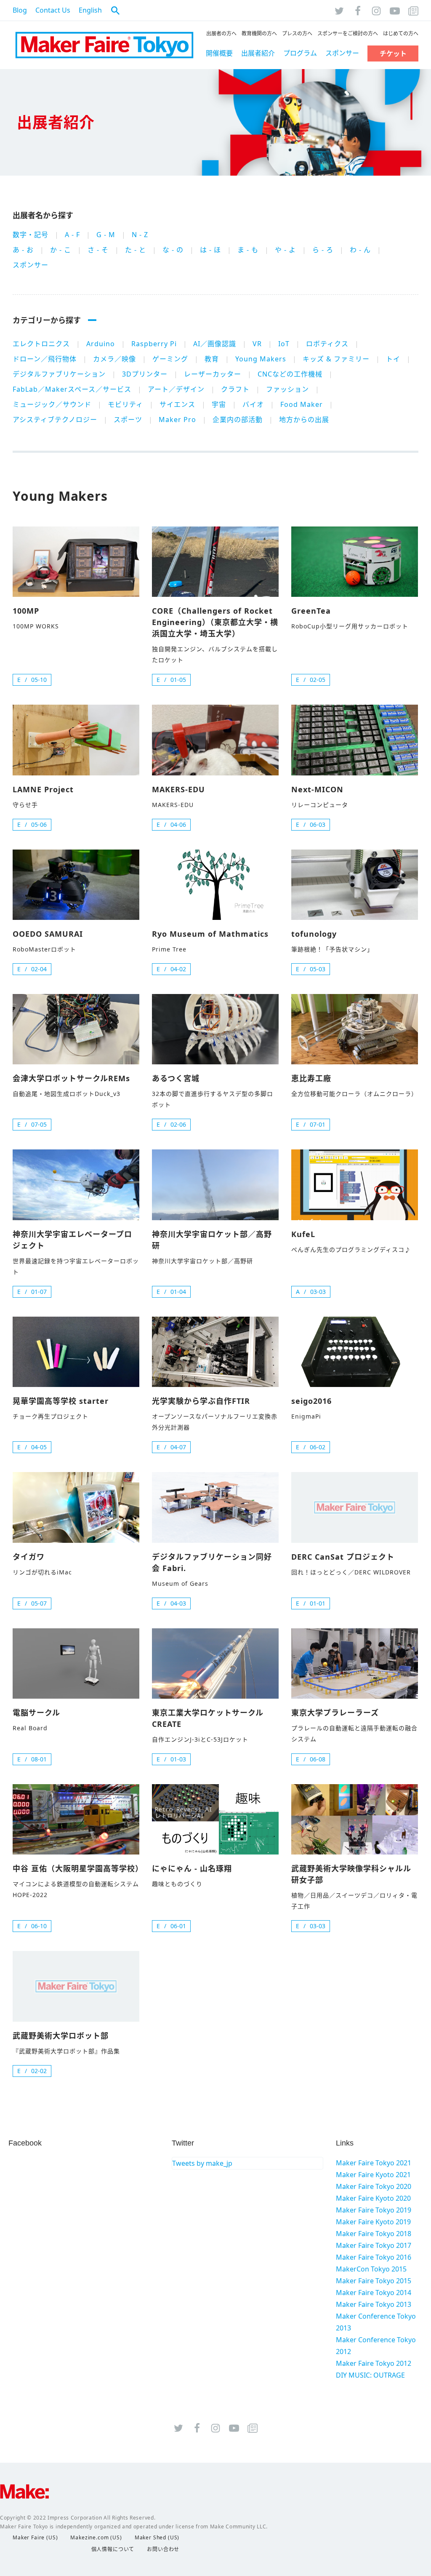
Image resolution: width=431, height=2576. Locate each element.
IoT (284, 344)
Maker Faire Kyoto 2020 (373, 2198)
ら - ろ (323, 250)
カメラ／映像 (114, 359)
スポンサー (342, 53)
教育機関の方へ (259, 33)
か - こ (61, 250)
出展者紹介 (258, 53)
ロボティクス (327, 344)
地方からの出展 (304, 420)
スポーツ (128, 420)
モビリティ (125, 404)
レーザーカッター (213, 374)
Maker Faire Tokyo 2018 (374, 2234)
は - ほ (210, 250)
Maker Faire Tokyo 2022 (104, 45)
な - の (173, 250)
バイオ (253, 404)
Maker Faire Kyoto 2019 (373, 2222)
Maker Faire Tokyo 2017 (374, 2245)
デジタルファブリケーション (59, 374)
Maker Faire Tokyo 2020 (374, 2186)
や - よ (285, 250)
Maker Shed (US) (157, 2537)
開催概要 (219, 53)
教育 (212, 359)
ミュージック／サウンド (52, 404)
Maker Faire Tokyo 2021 (374, 2163)
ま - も (248, 250)
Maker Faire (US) (35, 2537)
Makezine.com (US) (96, 2537)
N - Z (140, 235)
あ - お (23, 250)
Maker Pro (177, 420)
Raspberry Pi (154, 344)
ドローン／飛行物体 (45, 359)
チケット (393, 53)
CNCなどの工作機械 (290, 374)
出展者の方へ (221, 33)
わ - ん (360, 250)
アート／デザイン (176, 389)
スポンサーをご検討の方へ (348, 33)
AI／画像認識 (215, 344)
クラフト (235, 389)
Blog (20, 10)
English (90, 10)
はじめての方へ (401, 33)
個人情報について (113, 2549)
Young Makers (261, 359)
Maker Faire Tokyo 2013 (374, 2304)
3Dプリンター (145, 374)
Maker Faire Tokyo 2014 (374, 2293)
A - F (72, 235)
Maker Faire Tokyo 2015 (374, 2281)
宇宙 (219, 404)
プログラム (300, 53)
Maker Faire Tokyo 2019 (374, 2210)
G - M (106, 235)
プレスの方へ (297, 33)
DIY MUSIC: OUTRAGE (370, 2375)
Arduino (101, 344)
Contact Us (53, 10)
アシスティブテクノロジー (55, 420)
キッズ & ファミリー (336, 359)
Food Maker (302, 404)
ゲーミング (170, 359)
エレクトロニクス (41, 344)
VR (257, 344)
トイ (393, 359)
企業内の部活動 (238, 420)
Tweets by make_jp (202, 2163)
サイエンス (177, 404)
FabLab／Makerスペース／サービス (72, 389)
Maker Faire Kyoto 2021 (373, 2175)
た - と (136, 250)
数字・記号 (31, 235)
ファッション (287, 389)
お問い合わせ (163, 2549)
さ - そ (98, 250)
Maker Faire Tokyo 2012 (374, 2363)
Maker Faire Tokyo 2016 (374, 2257)
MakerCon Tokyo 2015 (371, 2269)
